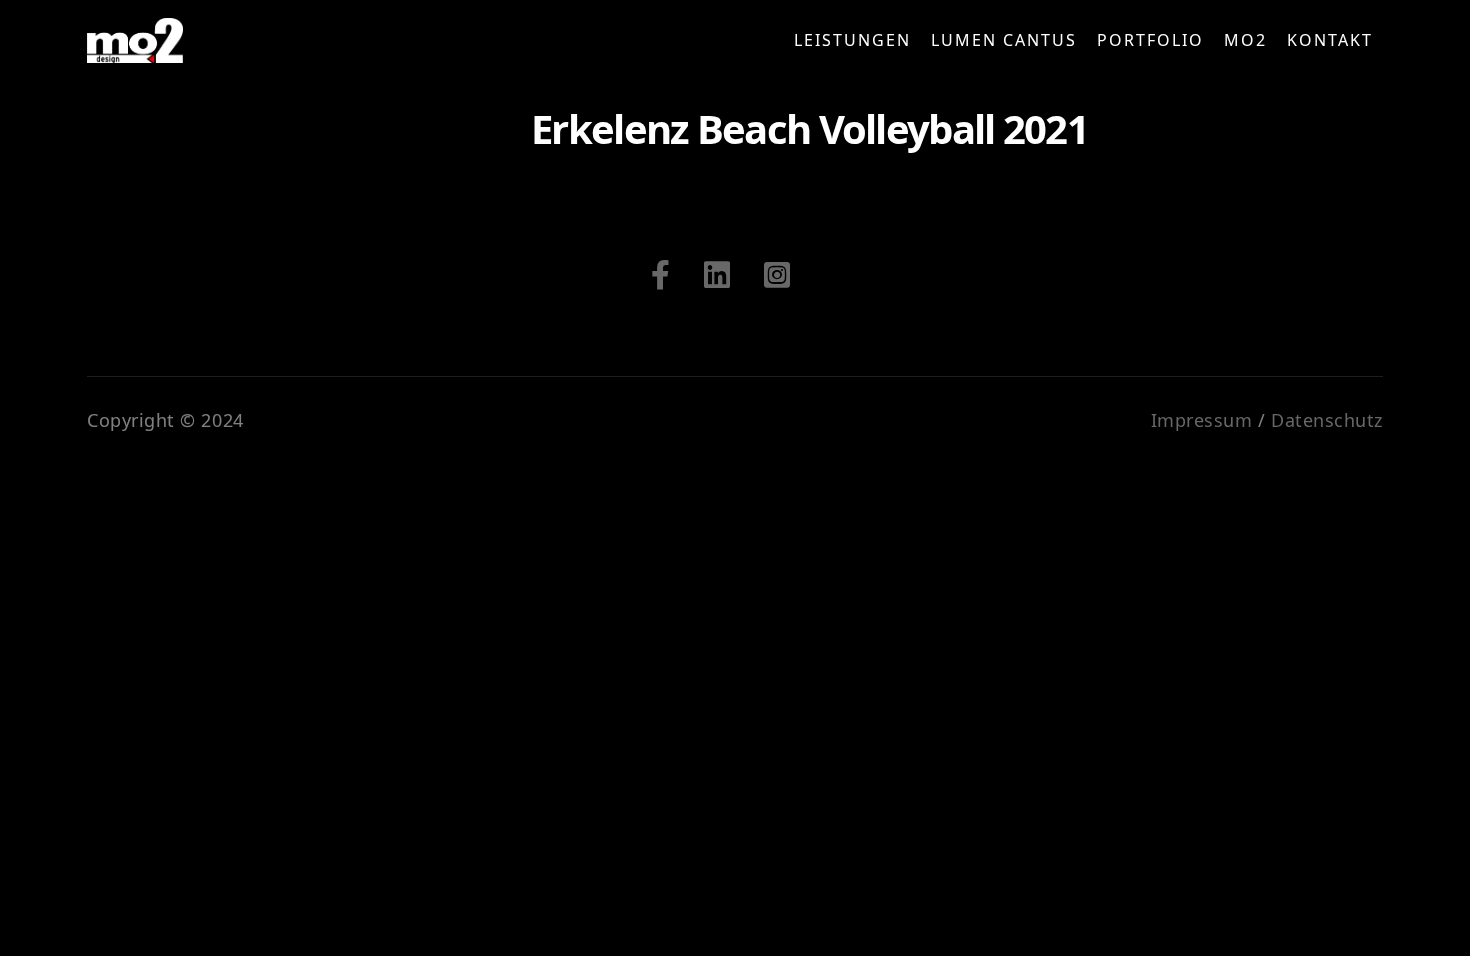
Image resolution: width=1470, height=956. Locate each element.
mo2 (1245, 40)
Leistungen (852, 40)
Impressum (1202, 420)
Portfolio (1150, 40)
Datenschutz (1327, 420)
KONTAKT (1330, 40)
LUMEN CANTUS (1004, 40)
